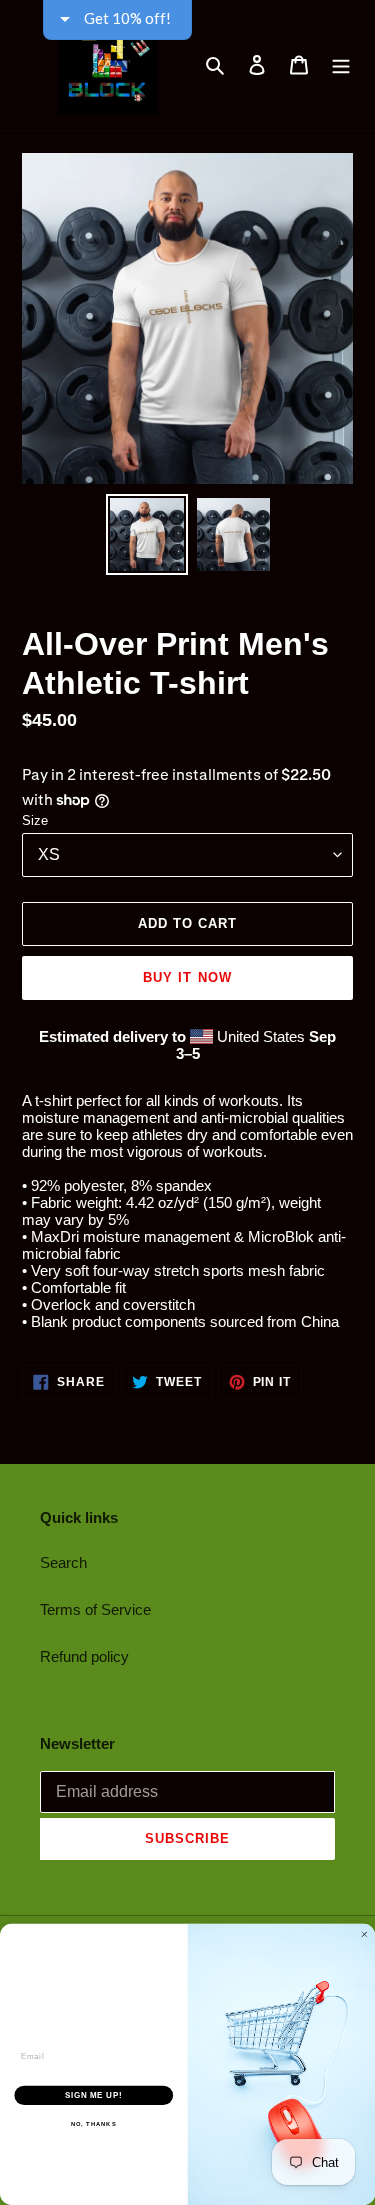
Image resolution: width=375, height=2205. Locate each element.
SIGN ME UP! (94, 2095)
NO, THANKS (94, 2124)
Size (35, 820)
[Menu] (341, 65)
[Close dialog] (365, 1935)
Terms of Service (95, 1609)
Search (63, 1562)
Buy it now (187, 977)
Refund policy (84, 1656)
